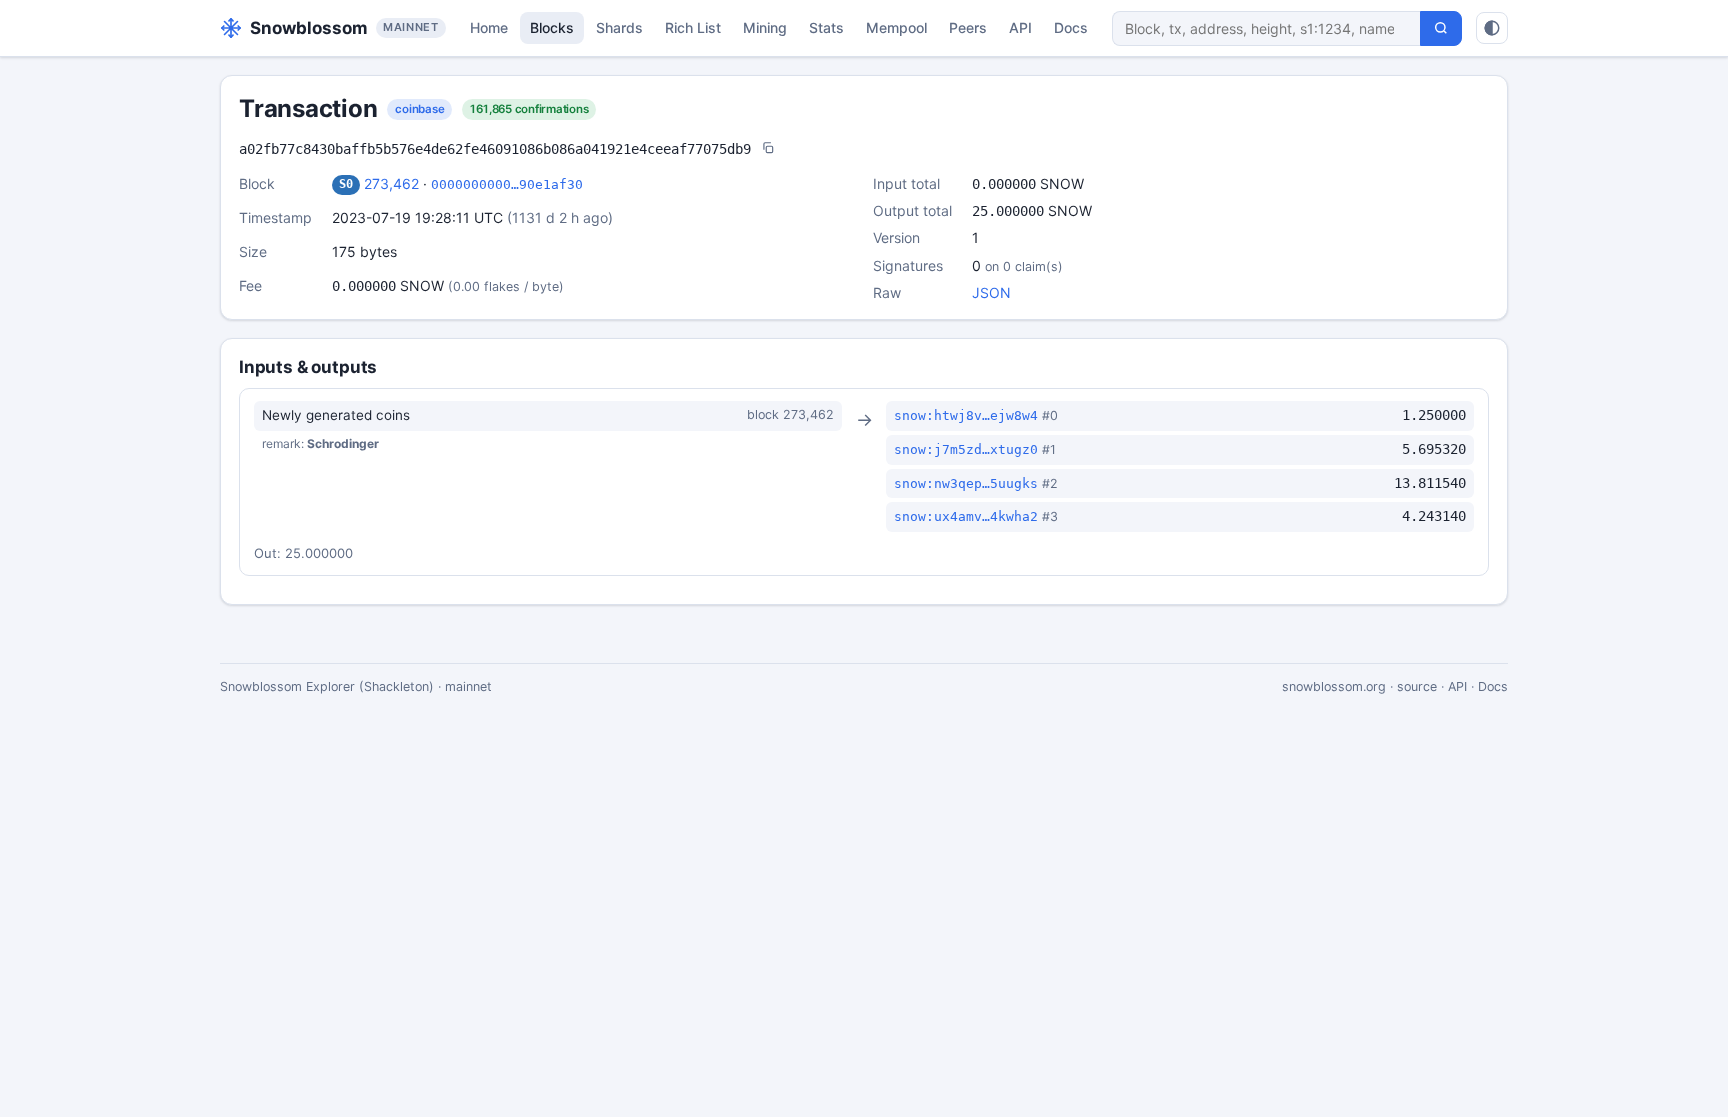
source (1417, 686)
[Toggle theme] (1492, 28)
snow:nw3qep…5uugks (966, 483)
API (1020, 27)
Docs (1071, 27)
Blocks (552, 27)
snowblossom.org (1334, 686)
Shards (619, 27)
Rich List (693, 27)
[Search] (1441, 28)
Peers (968, 27)
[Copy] (768, 149)
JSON (991, 292)
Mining (765, 27)
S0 (346, 184)
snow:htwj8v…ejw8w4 (966, 415)
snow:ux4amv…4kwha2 (966, 516)
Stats (826, 27)
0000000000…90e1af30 (507, 184)
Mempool (896, 27)
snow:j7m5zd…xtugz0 (966, 449)
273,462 (391, 183)
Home (489, 27)
